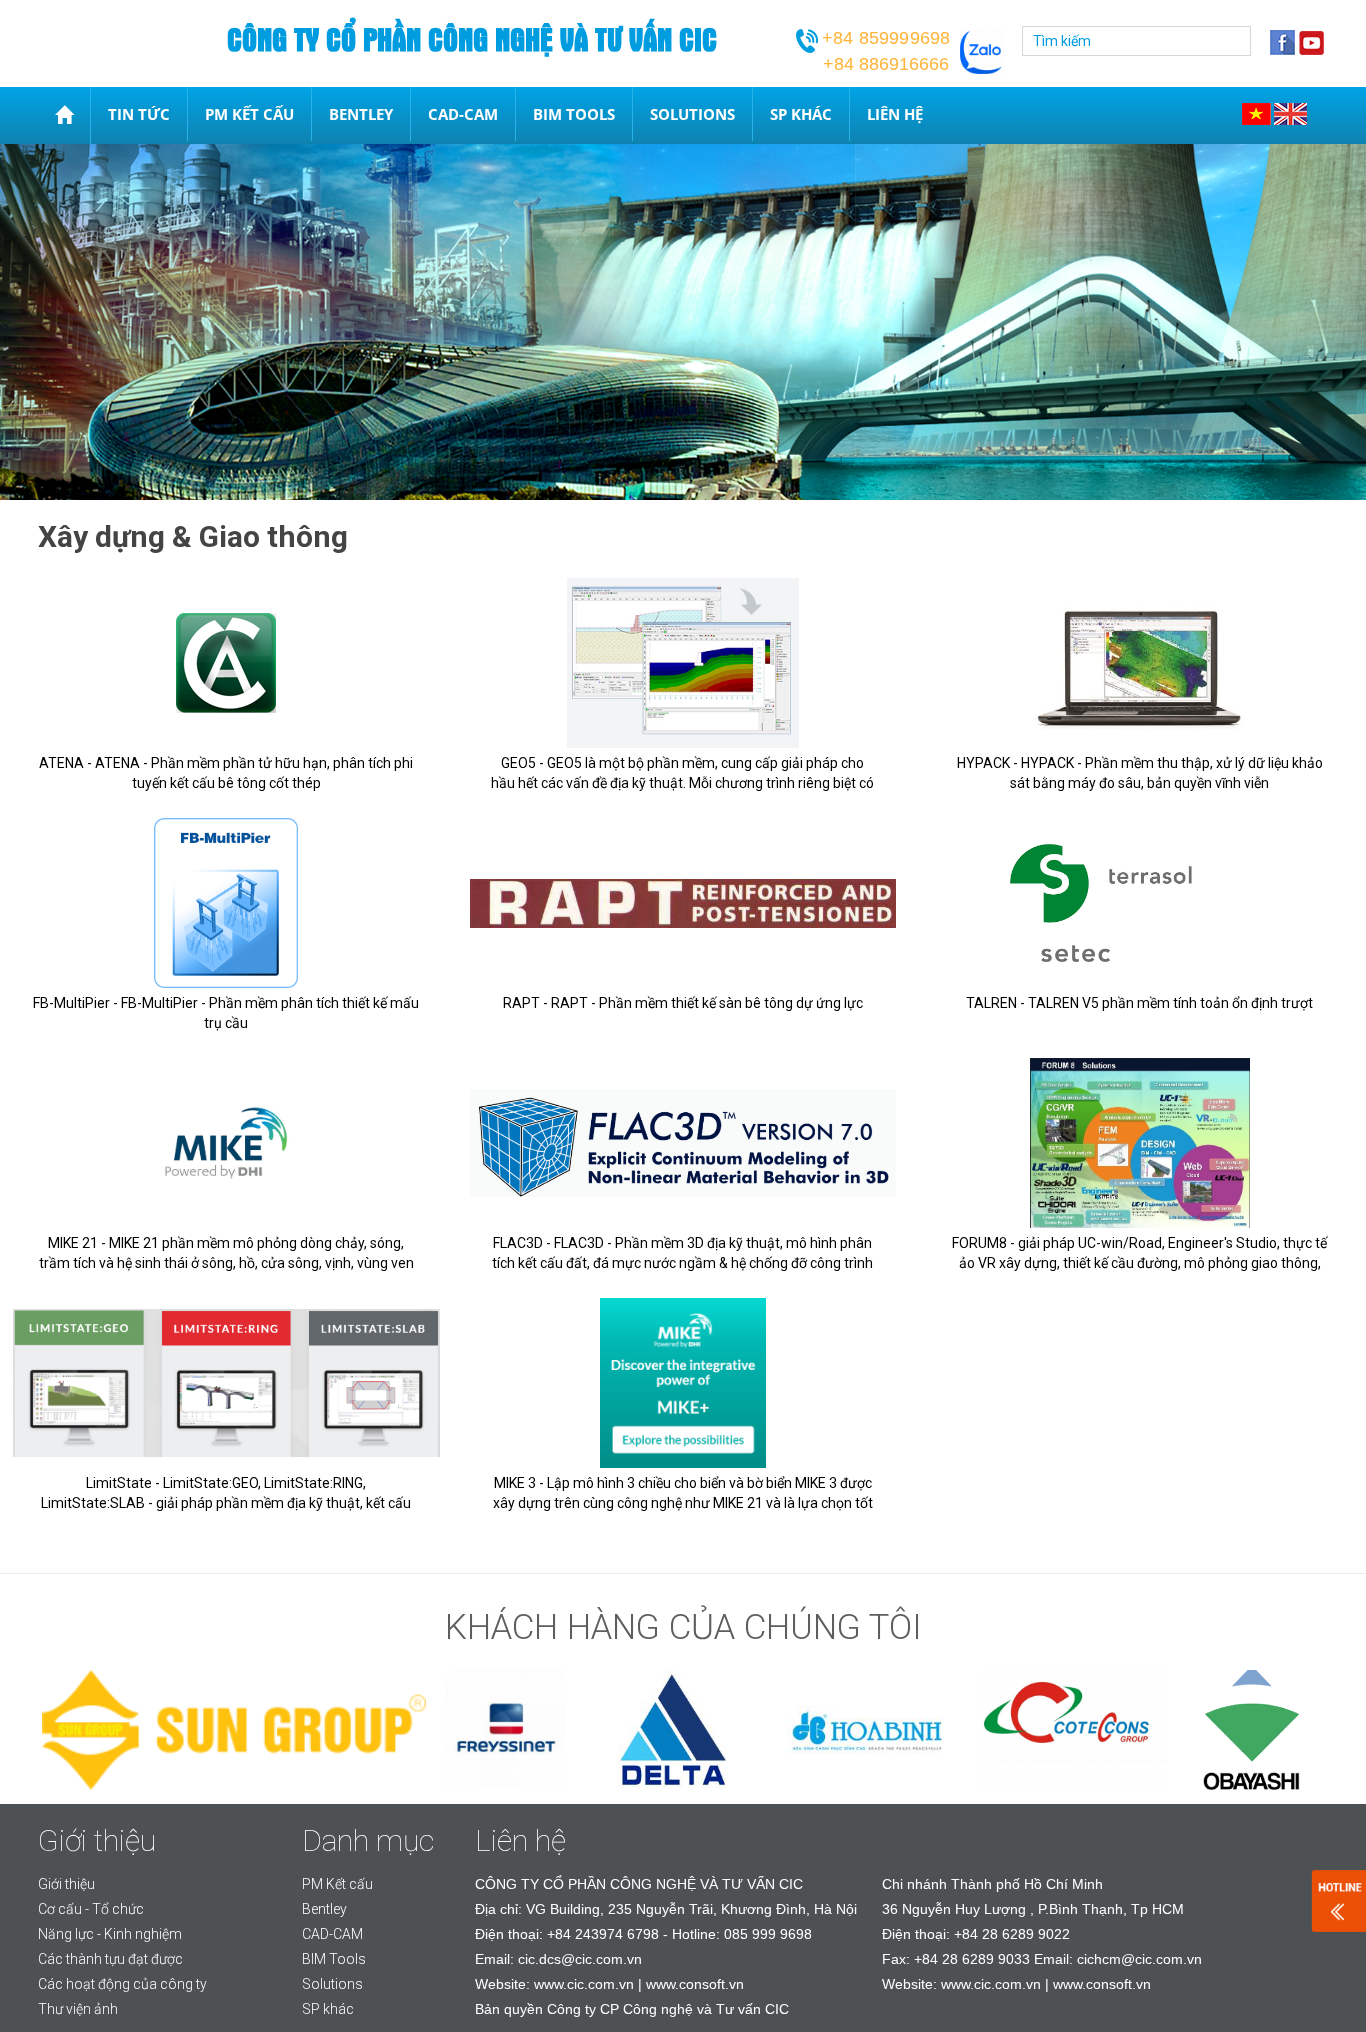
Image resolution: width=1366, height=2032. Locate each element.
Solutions (692, 114)
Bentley (361, 114)
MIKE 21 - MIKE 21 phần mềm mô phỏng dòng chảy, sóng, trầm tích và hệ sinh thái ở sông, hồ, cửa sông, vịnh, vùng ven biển (226, 1263)
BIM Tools (574, 114)
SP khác (801, 114)
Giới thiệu (66, 1884)
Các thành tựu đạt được (110, 1959)
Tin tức (139, 114)
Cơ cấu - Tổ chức (91, 1909)
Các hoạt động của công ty (122, 1984)
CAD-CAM (463, 114)
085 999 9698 (768, 1934)
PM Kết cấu (249, 114)
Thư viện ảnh (78, 2009)
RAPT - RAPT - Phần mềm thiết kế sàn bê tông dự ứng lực (683, 1003)
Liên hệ (895, 114)
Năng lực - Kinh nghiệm (110, 1934)
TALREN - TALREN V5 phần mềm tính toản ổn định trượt (1139, 1003)
